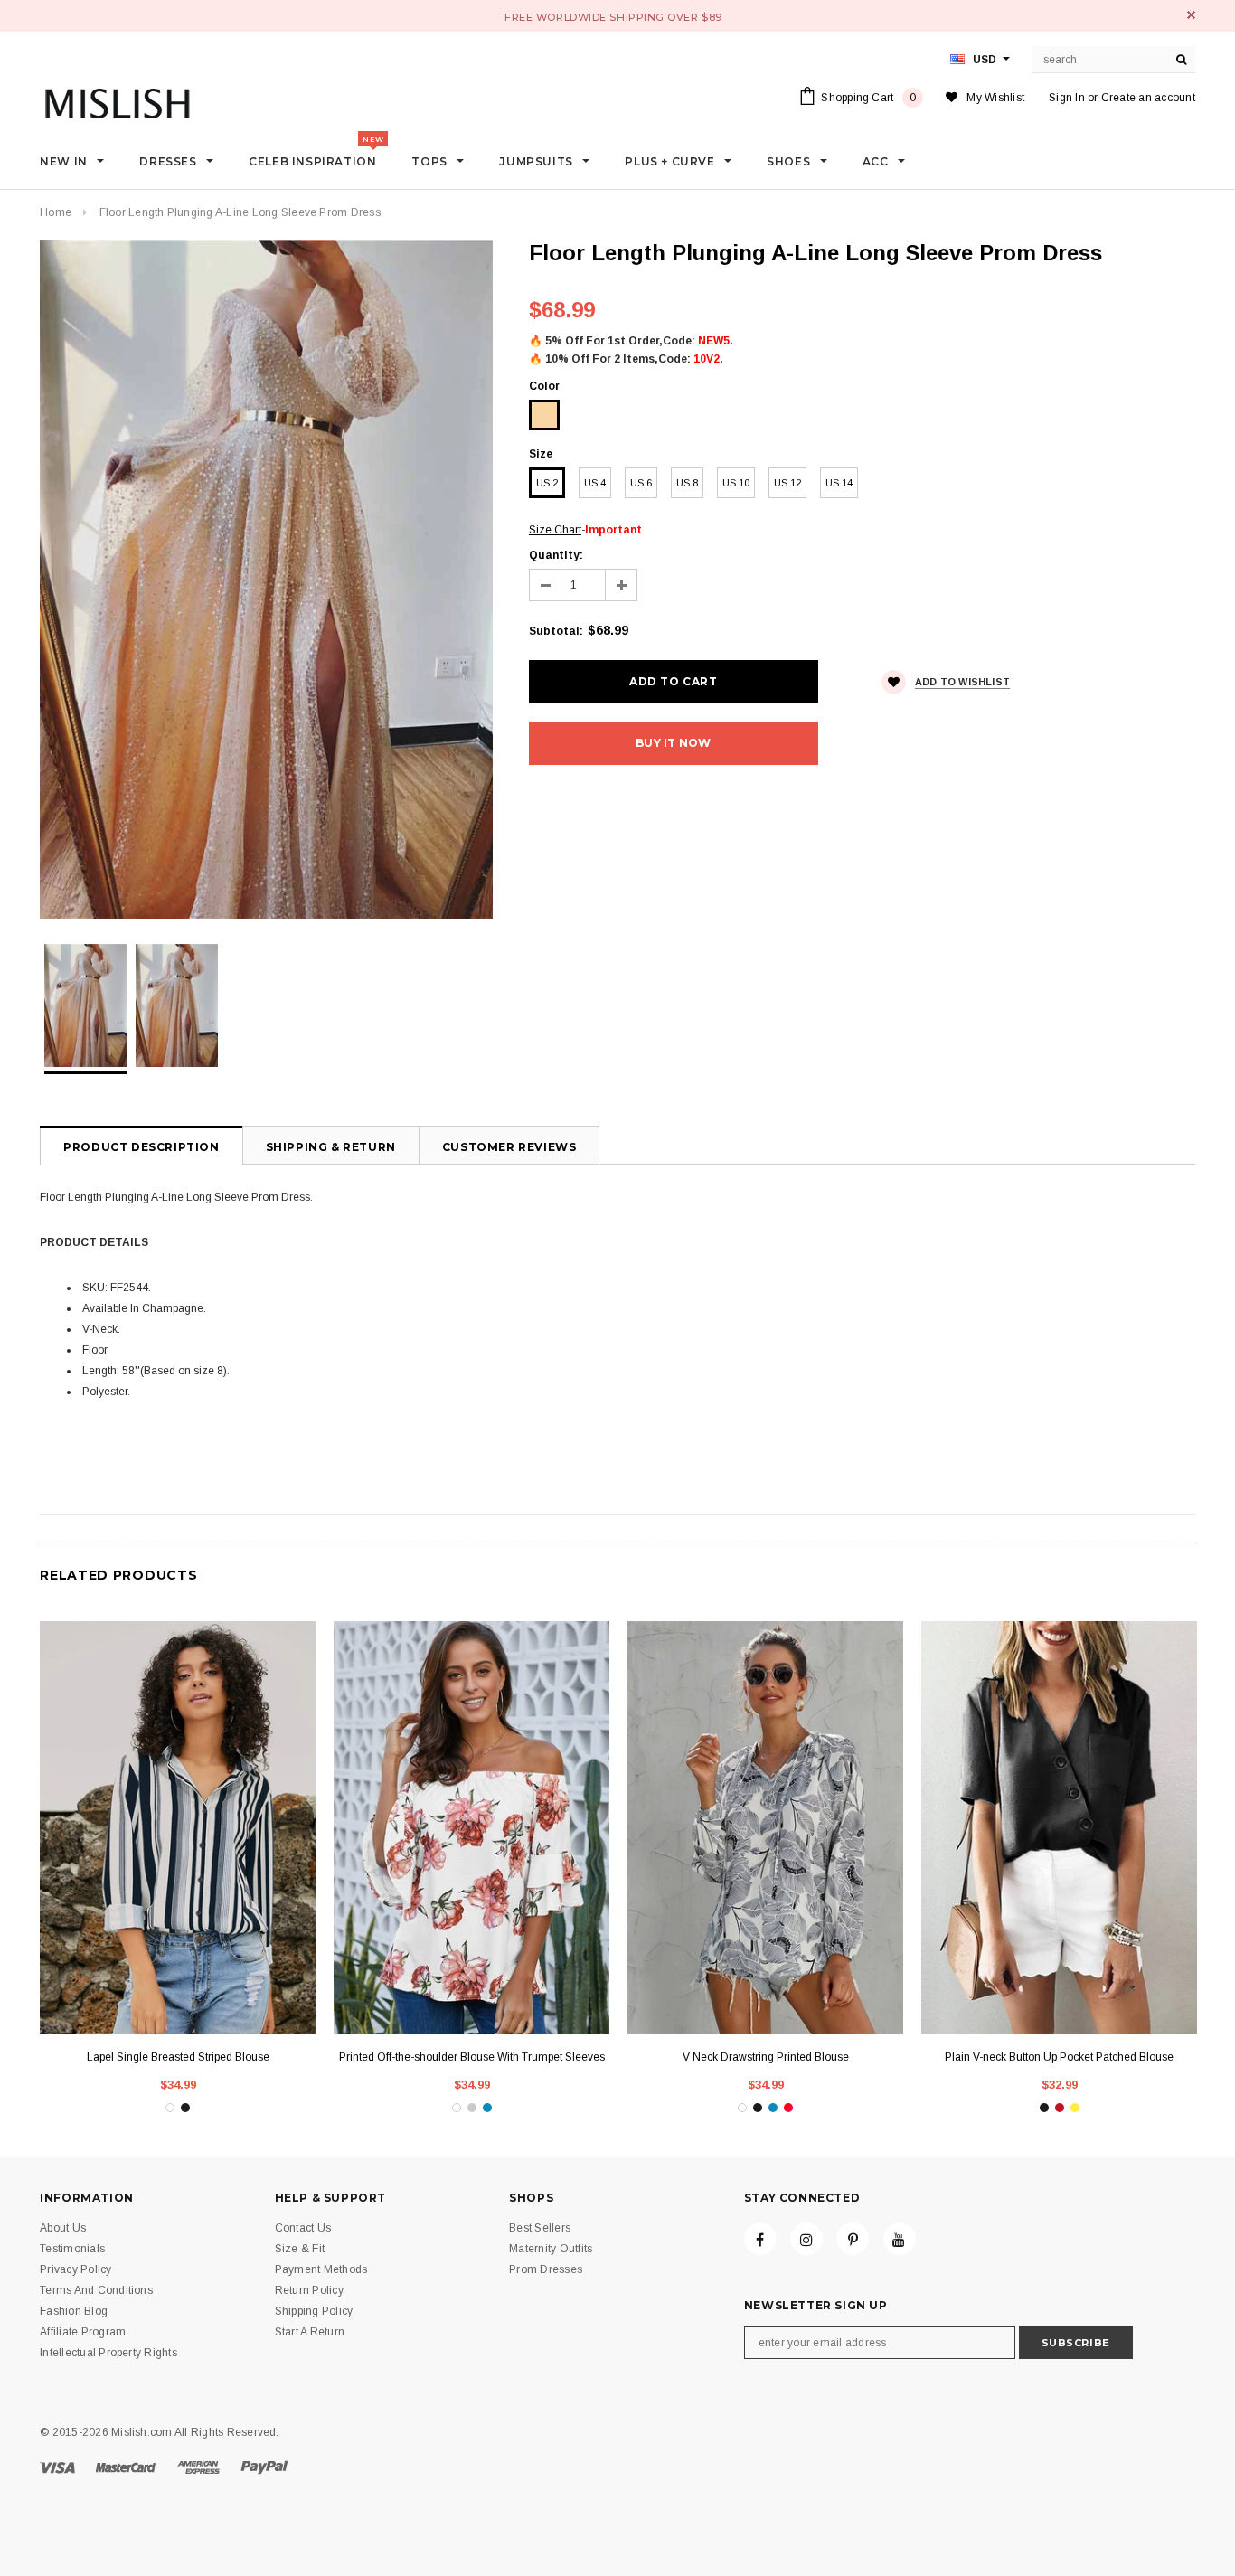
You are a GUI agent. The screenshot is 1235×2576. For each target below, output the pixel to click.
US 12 (787, 483)
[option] (266, 579)
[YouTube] (900, 2239)
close (1191, 15)
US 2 (547, 483)
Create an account (1148, 98)
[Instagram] (806, 2239)
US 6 (641, 483)
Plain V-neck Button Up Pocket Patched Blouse (1059, 2057)
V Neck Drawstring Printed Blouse (766, 2057)
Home (56, 212)
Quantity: (556, 555)
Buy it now (673, 743)
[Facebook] (760, 2239)
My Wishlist (995, 98)
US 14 (839, 483)
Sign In (1067, 98)
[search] (1182, 60)
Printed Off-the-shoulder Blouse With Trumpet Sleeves (472, 2057)
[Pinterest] (853, 2239)
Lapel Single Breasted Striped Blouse (178, 2057)
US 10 (736, 483)
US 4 (595, 483)
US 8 (687, 483)
